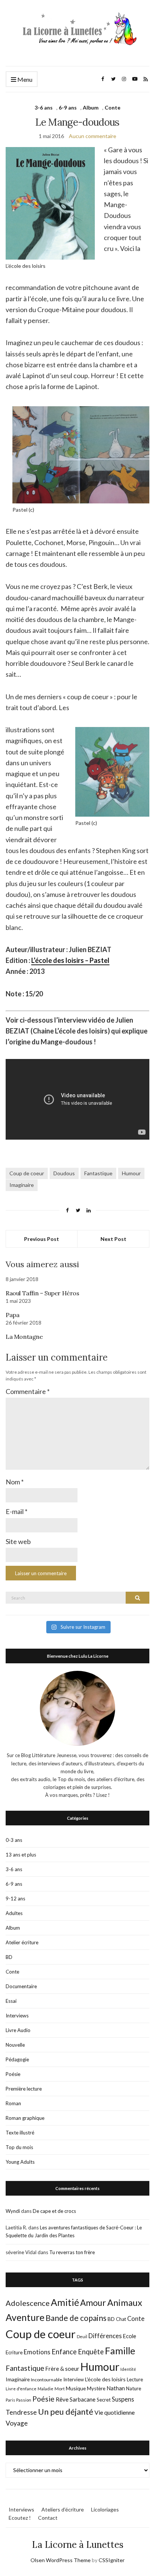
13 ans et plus (21, 1855)
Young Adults (20, 2162)
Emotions (37, 2352)
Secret (104, 2400)
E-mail (17, 1511)
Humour (131, 1173)
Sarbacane (83, 2399)
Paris (10, 2400)
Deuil (82, 2336)
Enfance (64, 2352)
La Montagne (24, 1337)
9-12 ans (15, 1899)
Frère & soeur (62, 2369)
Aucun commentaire (93, 136)
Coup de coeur (27, 1173)
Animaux (125, 2303)
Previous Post (42, 1239)
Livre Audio (18, 2030)
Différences (105, 2336)
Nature (134, 2388)
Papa (12, 1315)
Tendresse (21, 2412)
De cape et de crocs (54, 2211)
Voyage (17, 2423)
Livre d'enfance (21, 2389)
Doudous (64, 1173)
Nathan (116, 2388)
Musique (76, 2388)
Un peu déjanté (66, 2412)
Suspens (123, 2399)
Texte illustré (20, 2133)
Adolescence (28, 2303)
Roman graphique (25, 2118)
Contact (48, 2518)
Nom (15, 1482)
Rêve (62, 2399)
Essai (11, 2001)
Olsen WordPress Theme (61, 2560)
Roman (13, 2103)
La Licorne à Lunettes (78, 2545)
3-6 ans (44, 107)
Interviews (17, 2016)
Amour (93, 2303)
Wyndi (13, 2211)
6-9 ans (68, 107)
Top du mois (19, 2147)
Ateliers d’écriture (63, 2509)
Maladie (46, 2389)
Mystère (96, 2388)
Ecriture (14, 2352)
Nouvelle (15, 2045)
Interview (74, 2379)
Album (91, 107)
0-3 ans (14, 1840)
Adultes (14, 1913)
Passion (24, 2400)
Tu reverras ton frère (72, 2252)
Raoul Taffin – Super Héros (43, 1293)
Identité (128, 2369)
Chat (121, 2319)
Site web (18, 1541)
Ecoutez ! (20, 2518)
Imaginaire (22, 1185)
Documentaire (21, 1986)
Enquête (91, 2352)
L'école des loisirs (105, 2379)
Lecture (135, 2379)
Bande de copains (76, 2318)
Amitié (65, 2302)
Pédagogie (17, 2059)
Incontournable (46, 2380)
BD (9, 1957)
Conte (112, 107)
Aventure (25, 2317)
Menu (24, 79)
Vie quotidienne (115, 2412)
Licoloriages (105, 2509)
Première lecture (24, 2089)
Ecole (130, 2336)
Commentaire (28, 1391)
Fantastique (98, 1173)
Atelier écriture (22, 1942)
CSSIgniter (112, 2560)
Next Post (113, 1239)
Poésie (13, 2074)
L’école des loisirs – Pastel (70, 960)
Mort (60, 2388)
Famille (120, 2351)
